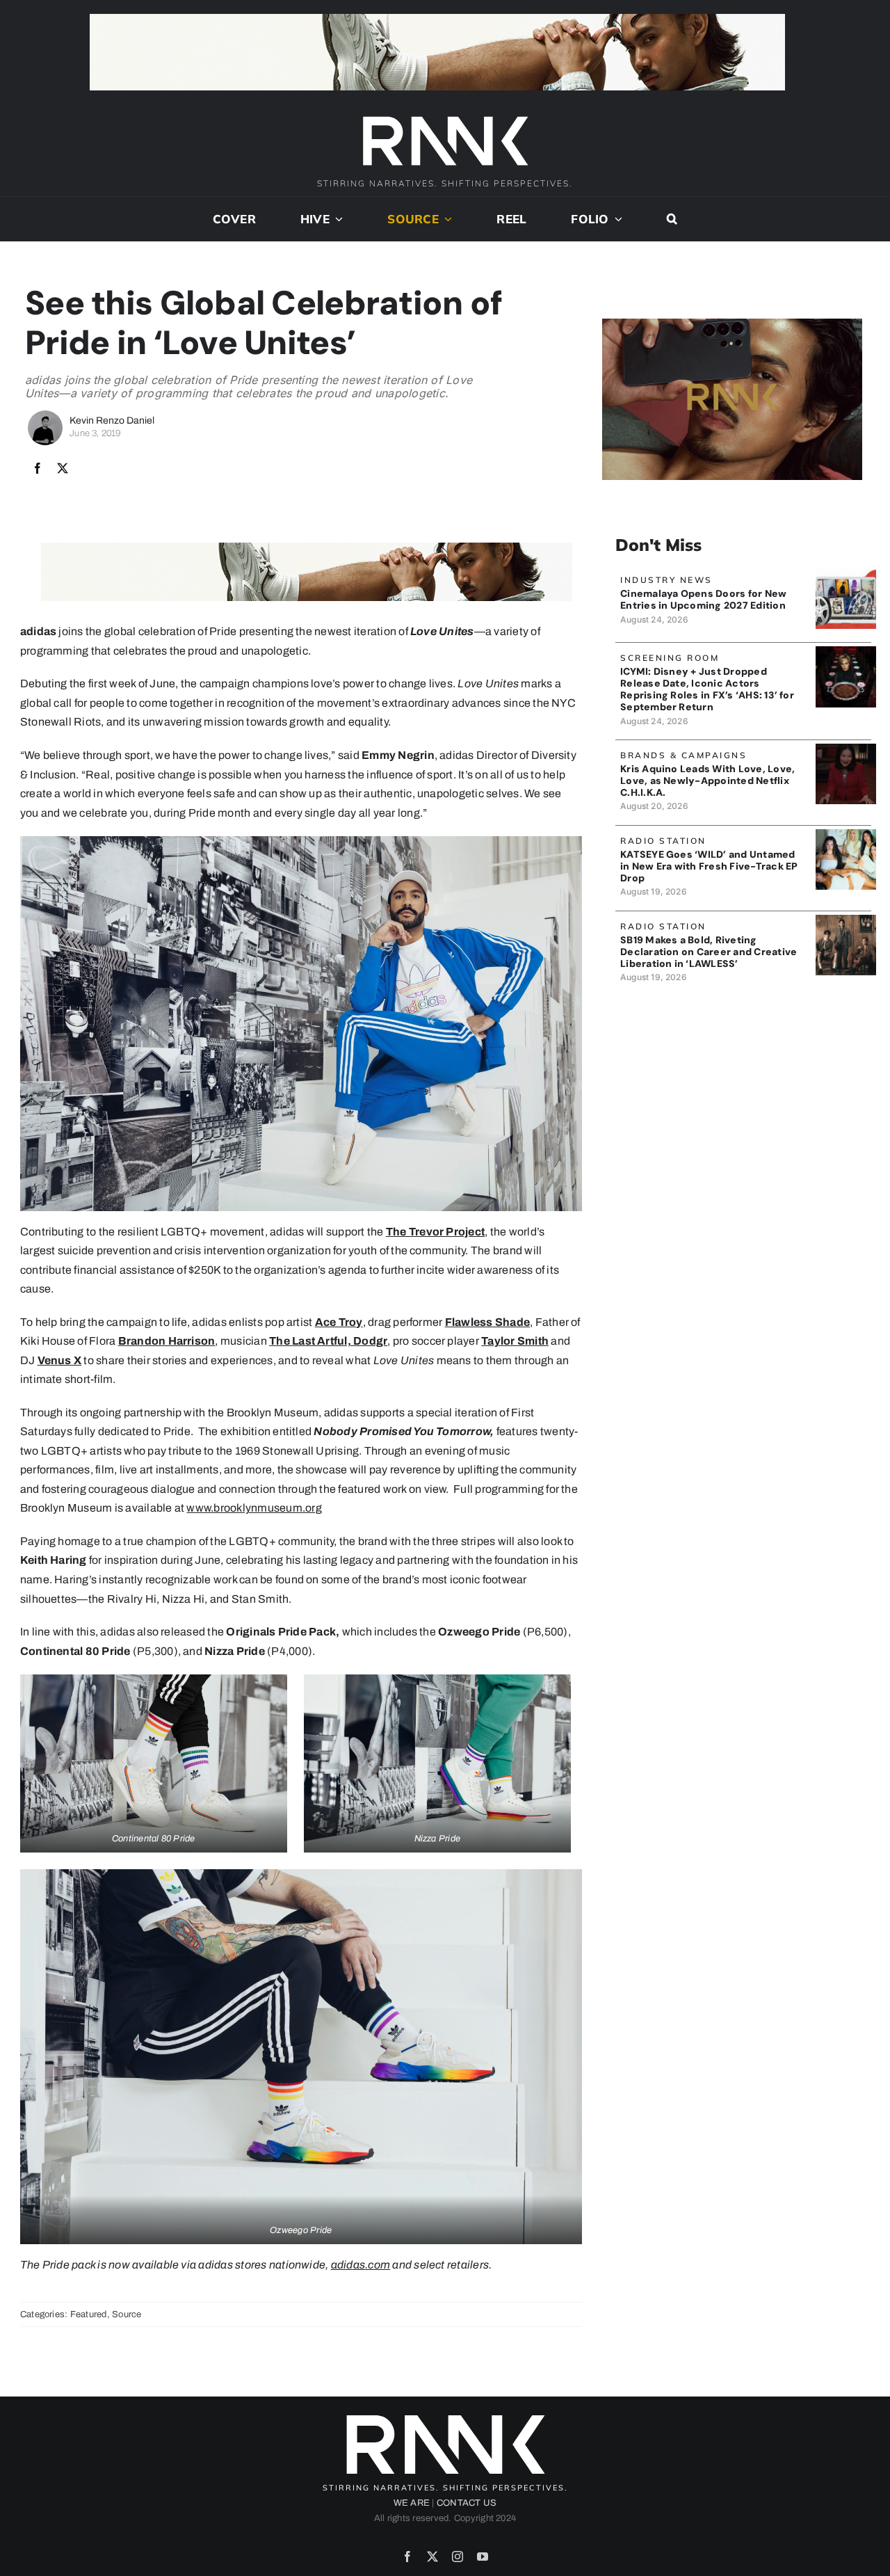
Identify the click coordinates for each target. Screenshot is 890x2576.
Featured (89, 2314)
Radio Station (663, 841)
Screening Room (670, 658)
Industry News (666, 580)
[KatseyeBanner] (846, 834)
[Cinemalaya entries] (846, 574)
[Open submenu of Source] (446, 219)
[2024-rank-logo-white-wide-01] (445, 118)
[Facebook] (38, 469)
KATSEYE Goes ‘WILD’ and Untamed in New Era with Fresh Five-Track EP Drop (709, 866)
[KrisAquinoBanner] (846, 749)
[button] (672, 219)
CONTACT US (467, 2503)
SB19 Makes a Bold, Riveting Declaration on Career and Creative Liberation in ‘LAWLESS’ (709, 952)
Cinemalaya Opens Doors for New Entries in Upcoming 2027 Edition (703, 599)
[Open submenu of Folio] (616, 219)
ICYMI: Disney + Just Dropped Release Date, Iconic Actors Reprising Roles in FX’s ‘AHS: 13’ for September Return (707, 689)
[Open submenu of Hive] (337, 219)
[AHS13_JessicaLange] (846, 651)
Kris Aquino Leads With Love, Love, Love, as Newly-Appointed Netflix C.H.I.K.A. (707, 781)
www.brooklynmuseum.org (254, 1508)
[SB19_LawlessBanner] (846, 920)
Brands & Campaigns (683, 755)
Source (127, 2314)
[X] (63, 469)
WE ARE (412, 2503)
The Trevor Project (435, 1232)
